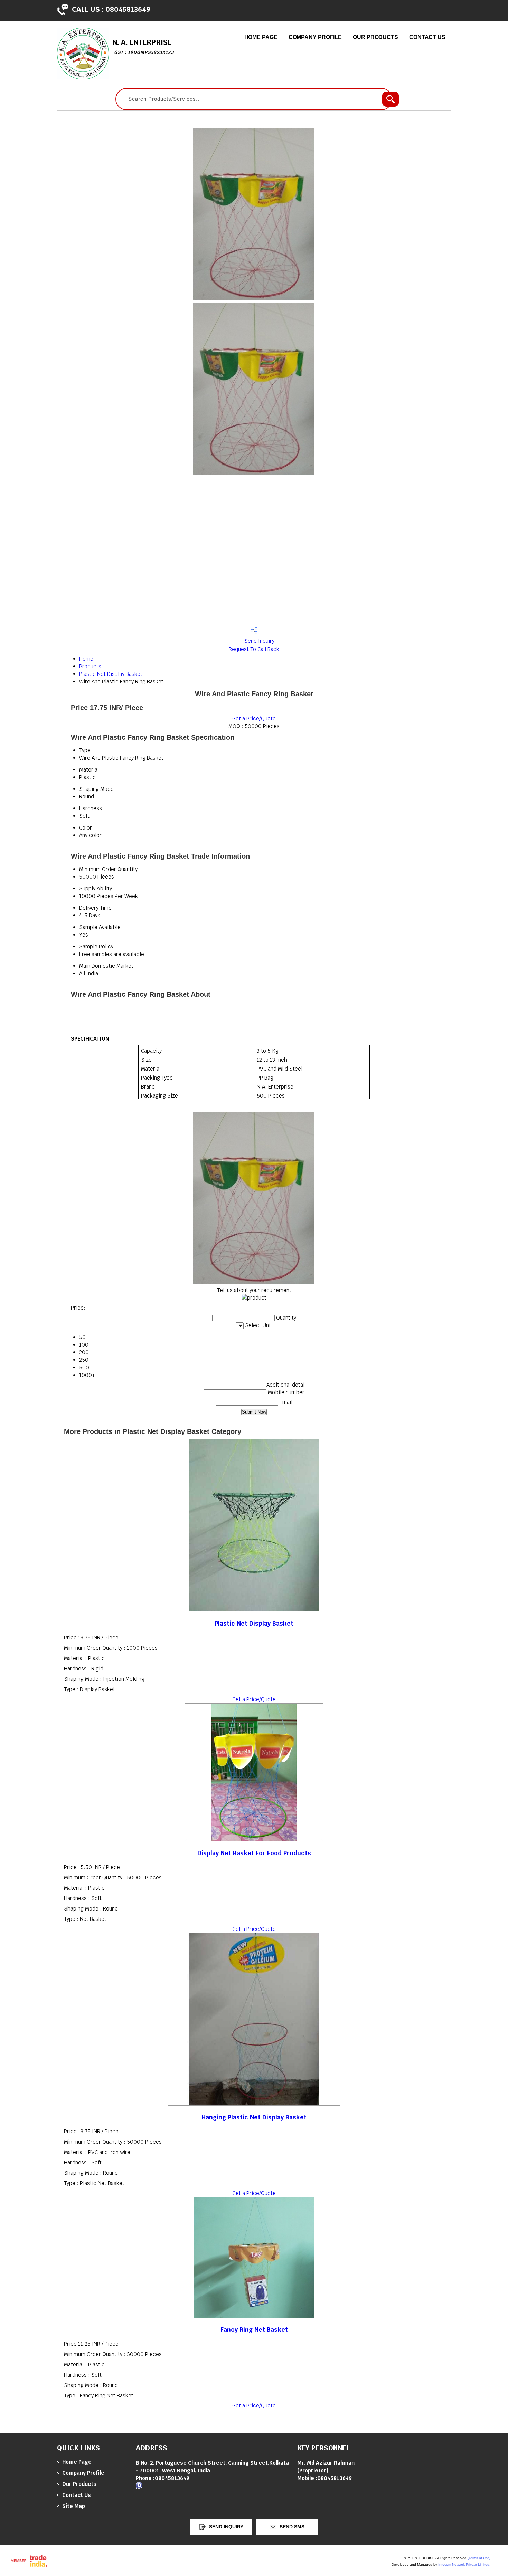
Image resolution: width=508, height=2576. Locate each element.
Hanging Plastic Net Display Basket (254, 2117)
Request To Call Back (254, 649)
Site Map (74, 2506)
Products (90, 666)
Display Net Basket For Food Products (254, 1853)
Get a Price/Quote (254, 719)
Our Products (375, 37)
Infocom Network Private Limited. (464, 2564)
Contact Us (427, 37)
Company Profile (315, 37)
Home (86, 659)
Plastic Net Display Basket (111, 674)
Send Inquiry (259, 641)
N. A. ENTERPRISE (143, 46)
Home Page (261, 37)
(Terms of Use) (479, 2558)
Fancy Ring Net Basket (254, 2330)
